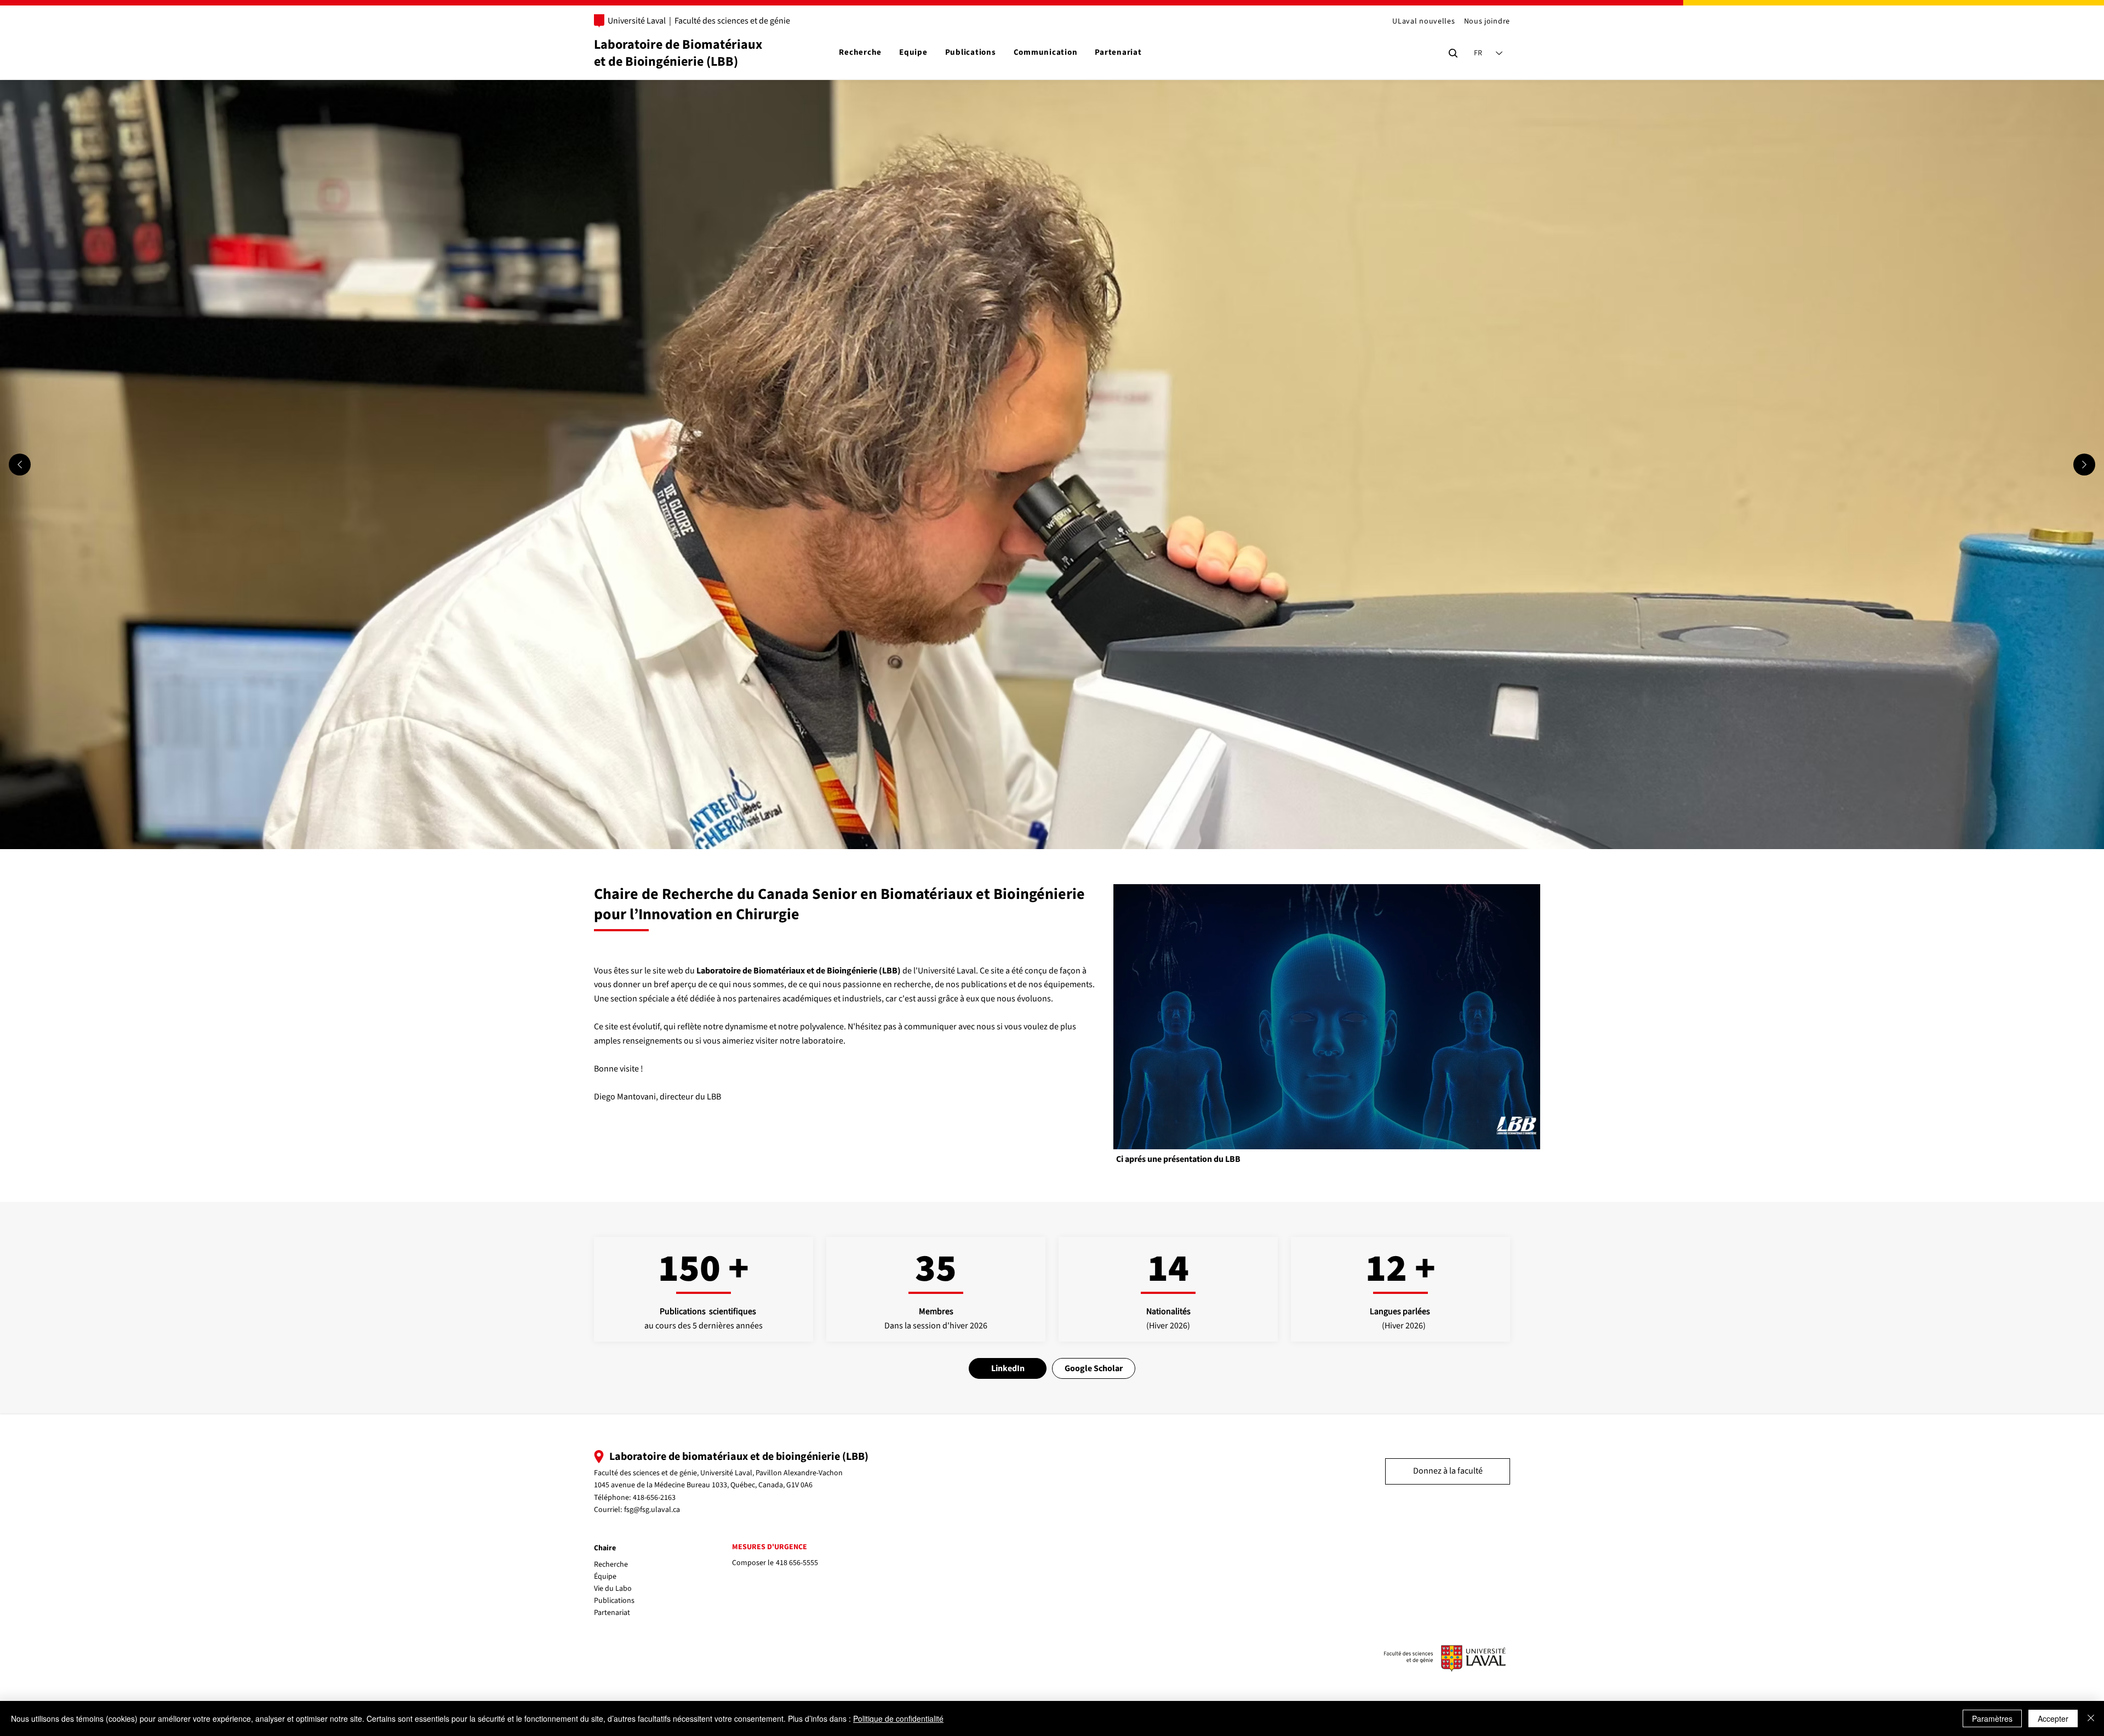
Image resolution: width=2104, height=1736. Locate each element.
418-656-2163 (654, 1498)
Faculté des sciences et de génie (732, 21)
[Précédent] (20, 465)
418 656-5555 (797, 1563)
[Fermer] (2091, 1718)
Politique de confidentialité (898, 1718)
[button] (1521, 1137)
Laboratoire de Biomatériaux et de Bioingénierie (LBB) (678, 53)
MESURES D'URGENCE (770, 1547)
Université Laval (637, 21)
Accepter (2053, 1718)
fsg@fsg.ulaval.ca (652, 1510)
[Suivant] (2084, 465)
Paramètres (1992, 1718)
